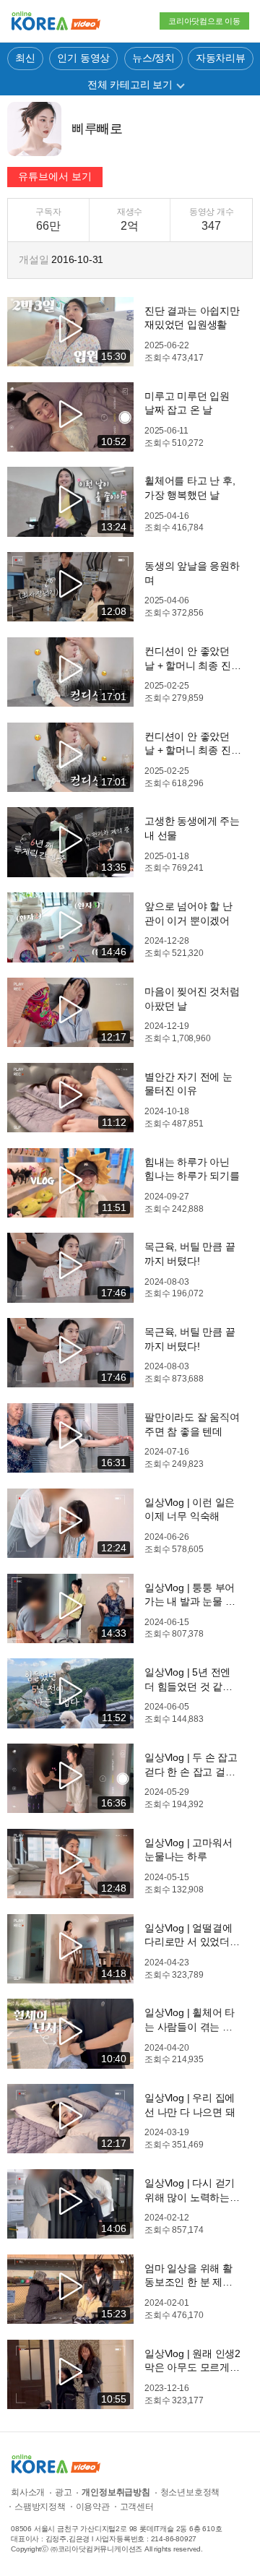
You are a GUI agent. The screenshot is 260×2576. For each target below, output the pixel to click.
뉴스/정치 (153, 58)
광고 (64, 2492)
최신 (25, 58)
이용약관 (93, 2507)
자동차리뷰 (221, 58)
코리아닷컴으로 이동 (204, 21)
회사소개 (28, 2492)
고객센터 (137, 2507)
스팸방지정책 (40, 2507)
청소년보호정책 (190, 2492)
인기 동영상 (83, 58)
